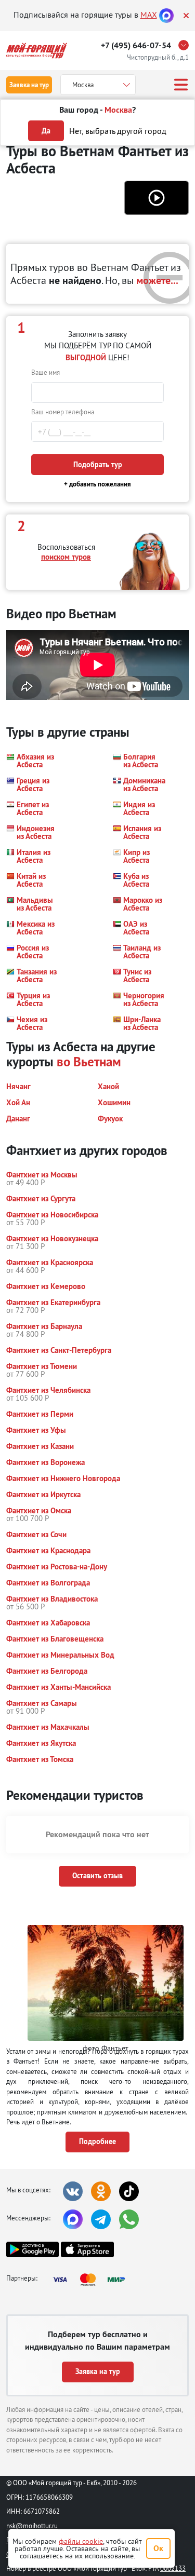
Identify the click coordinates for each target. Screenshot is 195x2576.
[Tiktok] (129, 2191)
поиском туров (66, 557)
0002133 (173, 2568)
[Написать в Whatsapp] (129, 2219)
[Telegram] (101, 2219)
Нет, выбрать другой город (118, 131)
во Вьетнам (89, 1062)
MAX (149, 15)
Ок (158, 2548)
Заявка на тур (29, 85)
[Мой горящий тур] (37, 51)
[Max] (166, 15)
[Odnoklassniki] (101, 2191)
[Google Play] (32, 2249)
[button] (157, 198)
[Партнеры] (92, 2280)
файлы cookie (81, 2541)
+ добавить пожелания (97, 484)
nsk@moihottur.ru (32, 2526)
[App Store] (87, 2249)
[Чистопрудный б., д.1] (186, 45)
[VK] (73, 2191)
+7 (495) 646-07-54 (136, 45)
